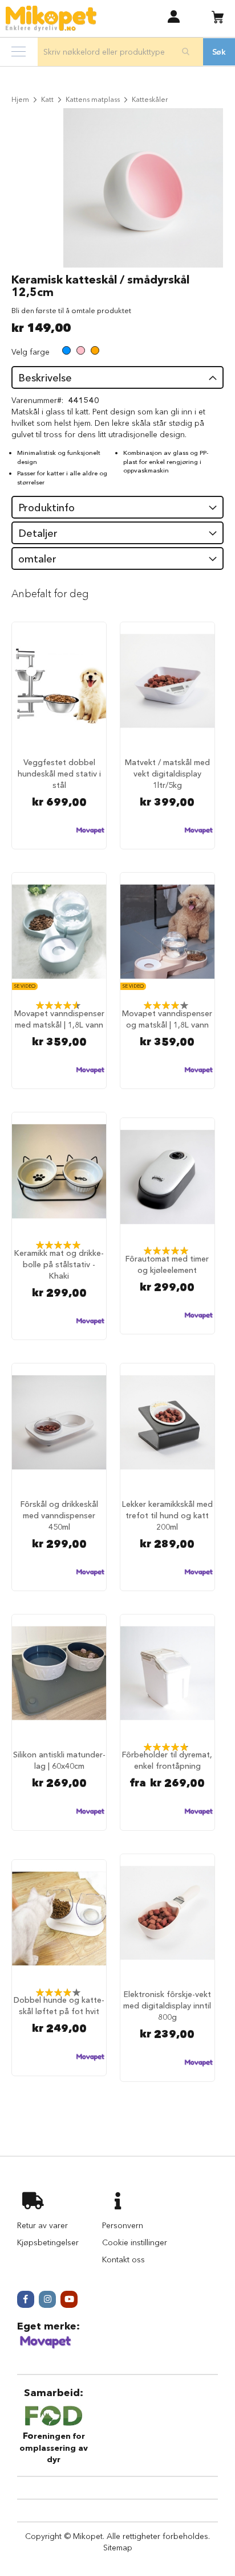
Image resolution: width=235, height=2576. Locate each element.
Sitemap (118, 2548)
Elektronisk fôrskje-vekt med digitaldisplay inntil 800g (167, 2006)
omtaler (37, 559)
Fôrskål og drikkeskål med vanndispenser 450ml (59, 1515)
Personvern (123, 2225)
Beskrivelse (45, 378)
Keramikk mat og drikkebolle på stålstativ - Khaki (59, 1264)
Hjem (20, 99)
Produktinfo (46, 508)
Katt (47, 99)
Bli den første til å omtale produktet (71, 310)
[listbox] (81, 352)
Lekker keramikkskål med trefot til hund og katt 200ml (167, 1515)
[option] (66, 350)
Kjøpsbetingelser (48, 2242)
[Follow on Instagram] (47, 2299)
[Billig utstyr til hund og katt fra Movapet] (46, 2347)
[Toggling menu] (19, 52)
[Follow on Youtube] (69, 2299)
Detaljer (38, 533)
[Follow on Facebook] (26, 2299)
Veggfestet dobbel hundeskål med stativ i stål (59, 774)
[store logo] (51, 19)
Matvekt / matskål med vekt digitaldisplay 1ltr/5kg (167, 774)
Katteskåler (150, 99)
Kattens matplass (93, 99)
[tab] (117, 377)
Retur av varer (42, 2225)
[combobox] (120, 52)
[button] (174, 16)
